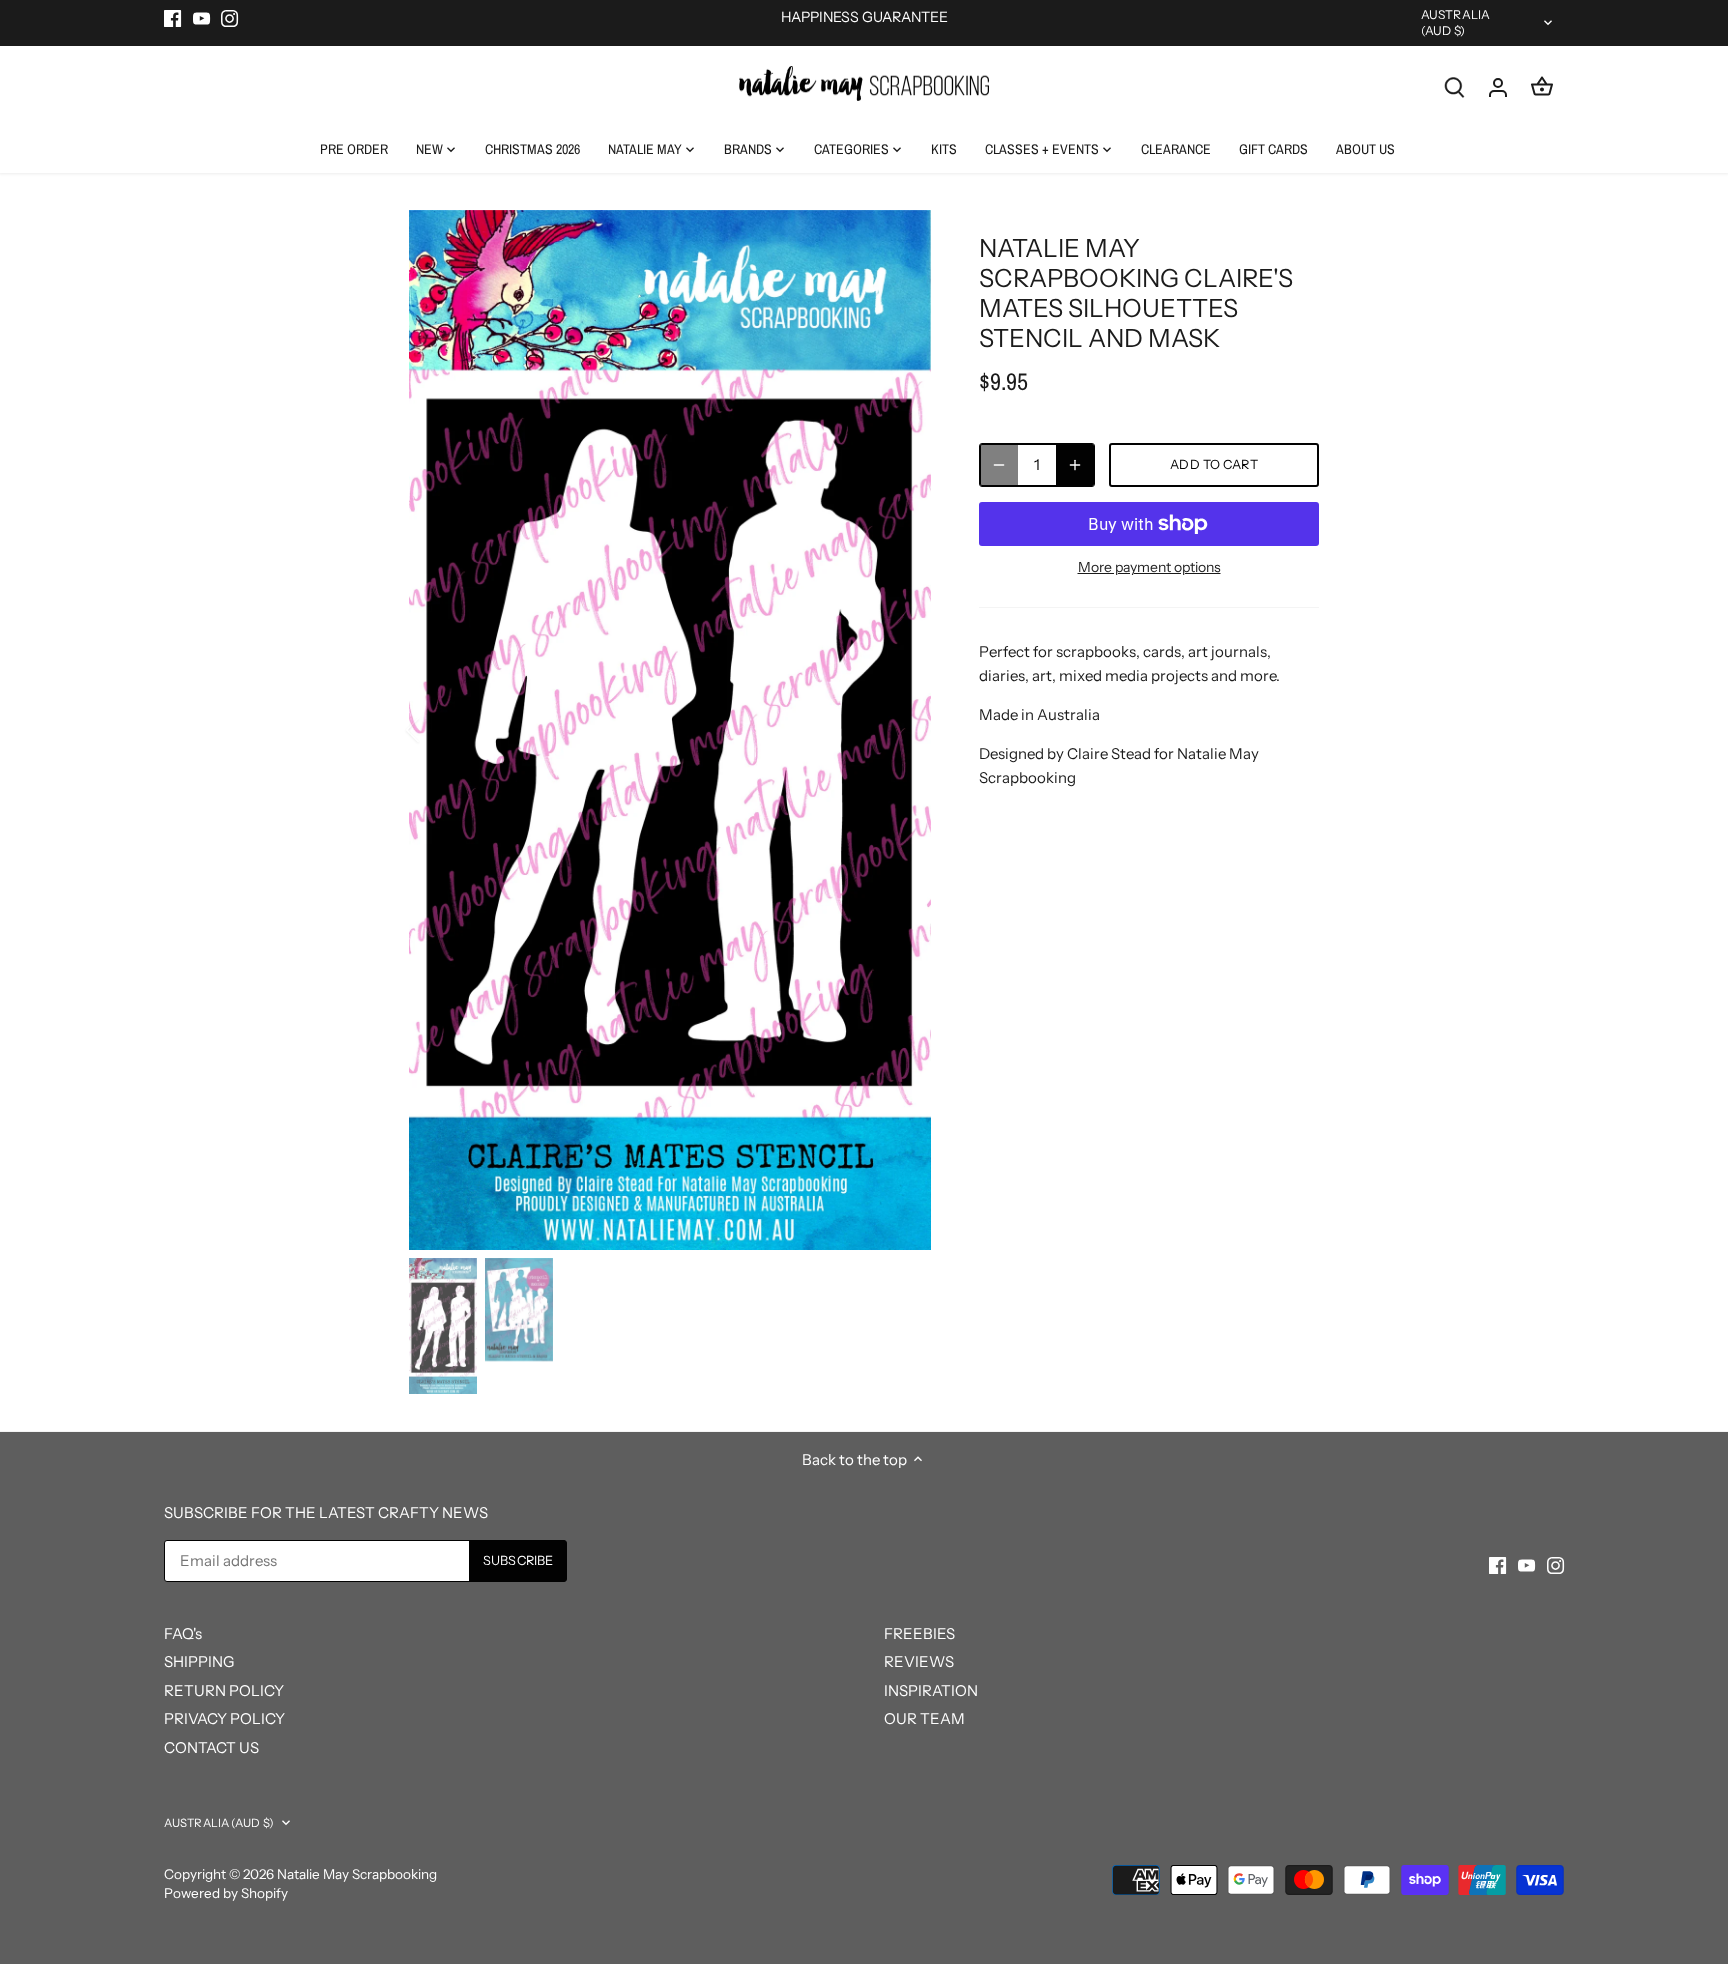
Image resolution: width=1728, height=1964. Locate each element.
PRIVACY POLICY (224, 1718)
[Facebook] (172, 17)
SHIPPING (199, 1661)
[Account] (1498, 86)
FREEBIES (919, 1633)
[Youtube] (201, 17)
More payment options (1149, 567)
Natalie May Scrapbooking (357, 1874)
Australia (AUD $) (1455, 22)
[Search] (1454, 86)
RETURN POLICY (224, 1690)
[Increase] (1075, 465)
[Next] (901, 730)
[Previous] (439, 730)
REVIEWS (919, 1661)
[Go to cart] (1542, 86)
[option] (670, 730)
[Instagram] (229, 17)
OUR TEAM (924, 1718)
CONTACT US (211, 1747)
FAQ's (183, 1633)
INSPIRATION (931, 1690)
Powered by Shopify (226, 1893)
